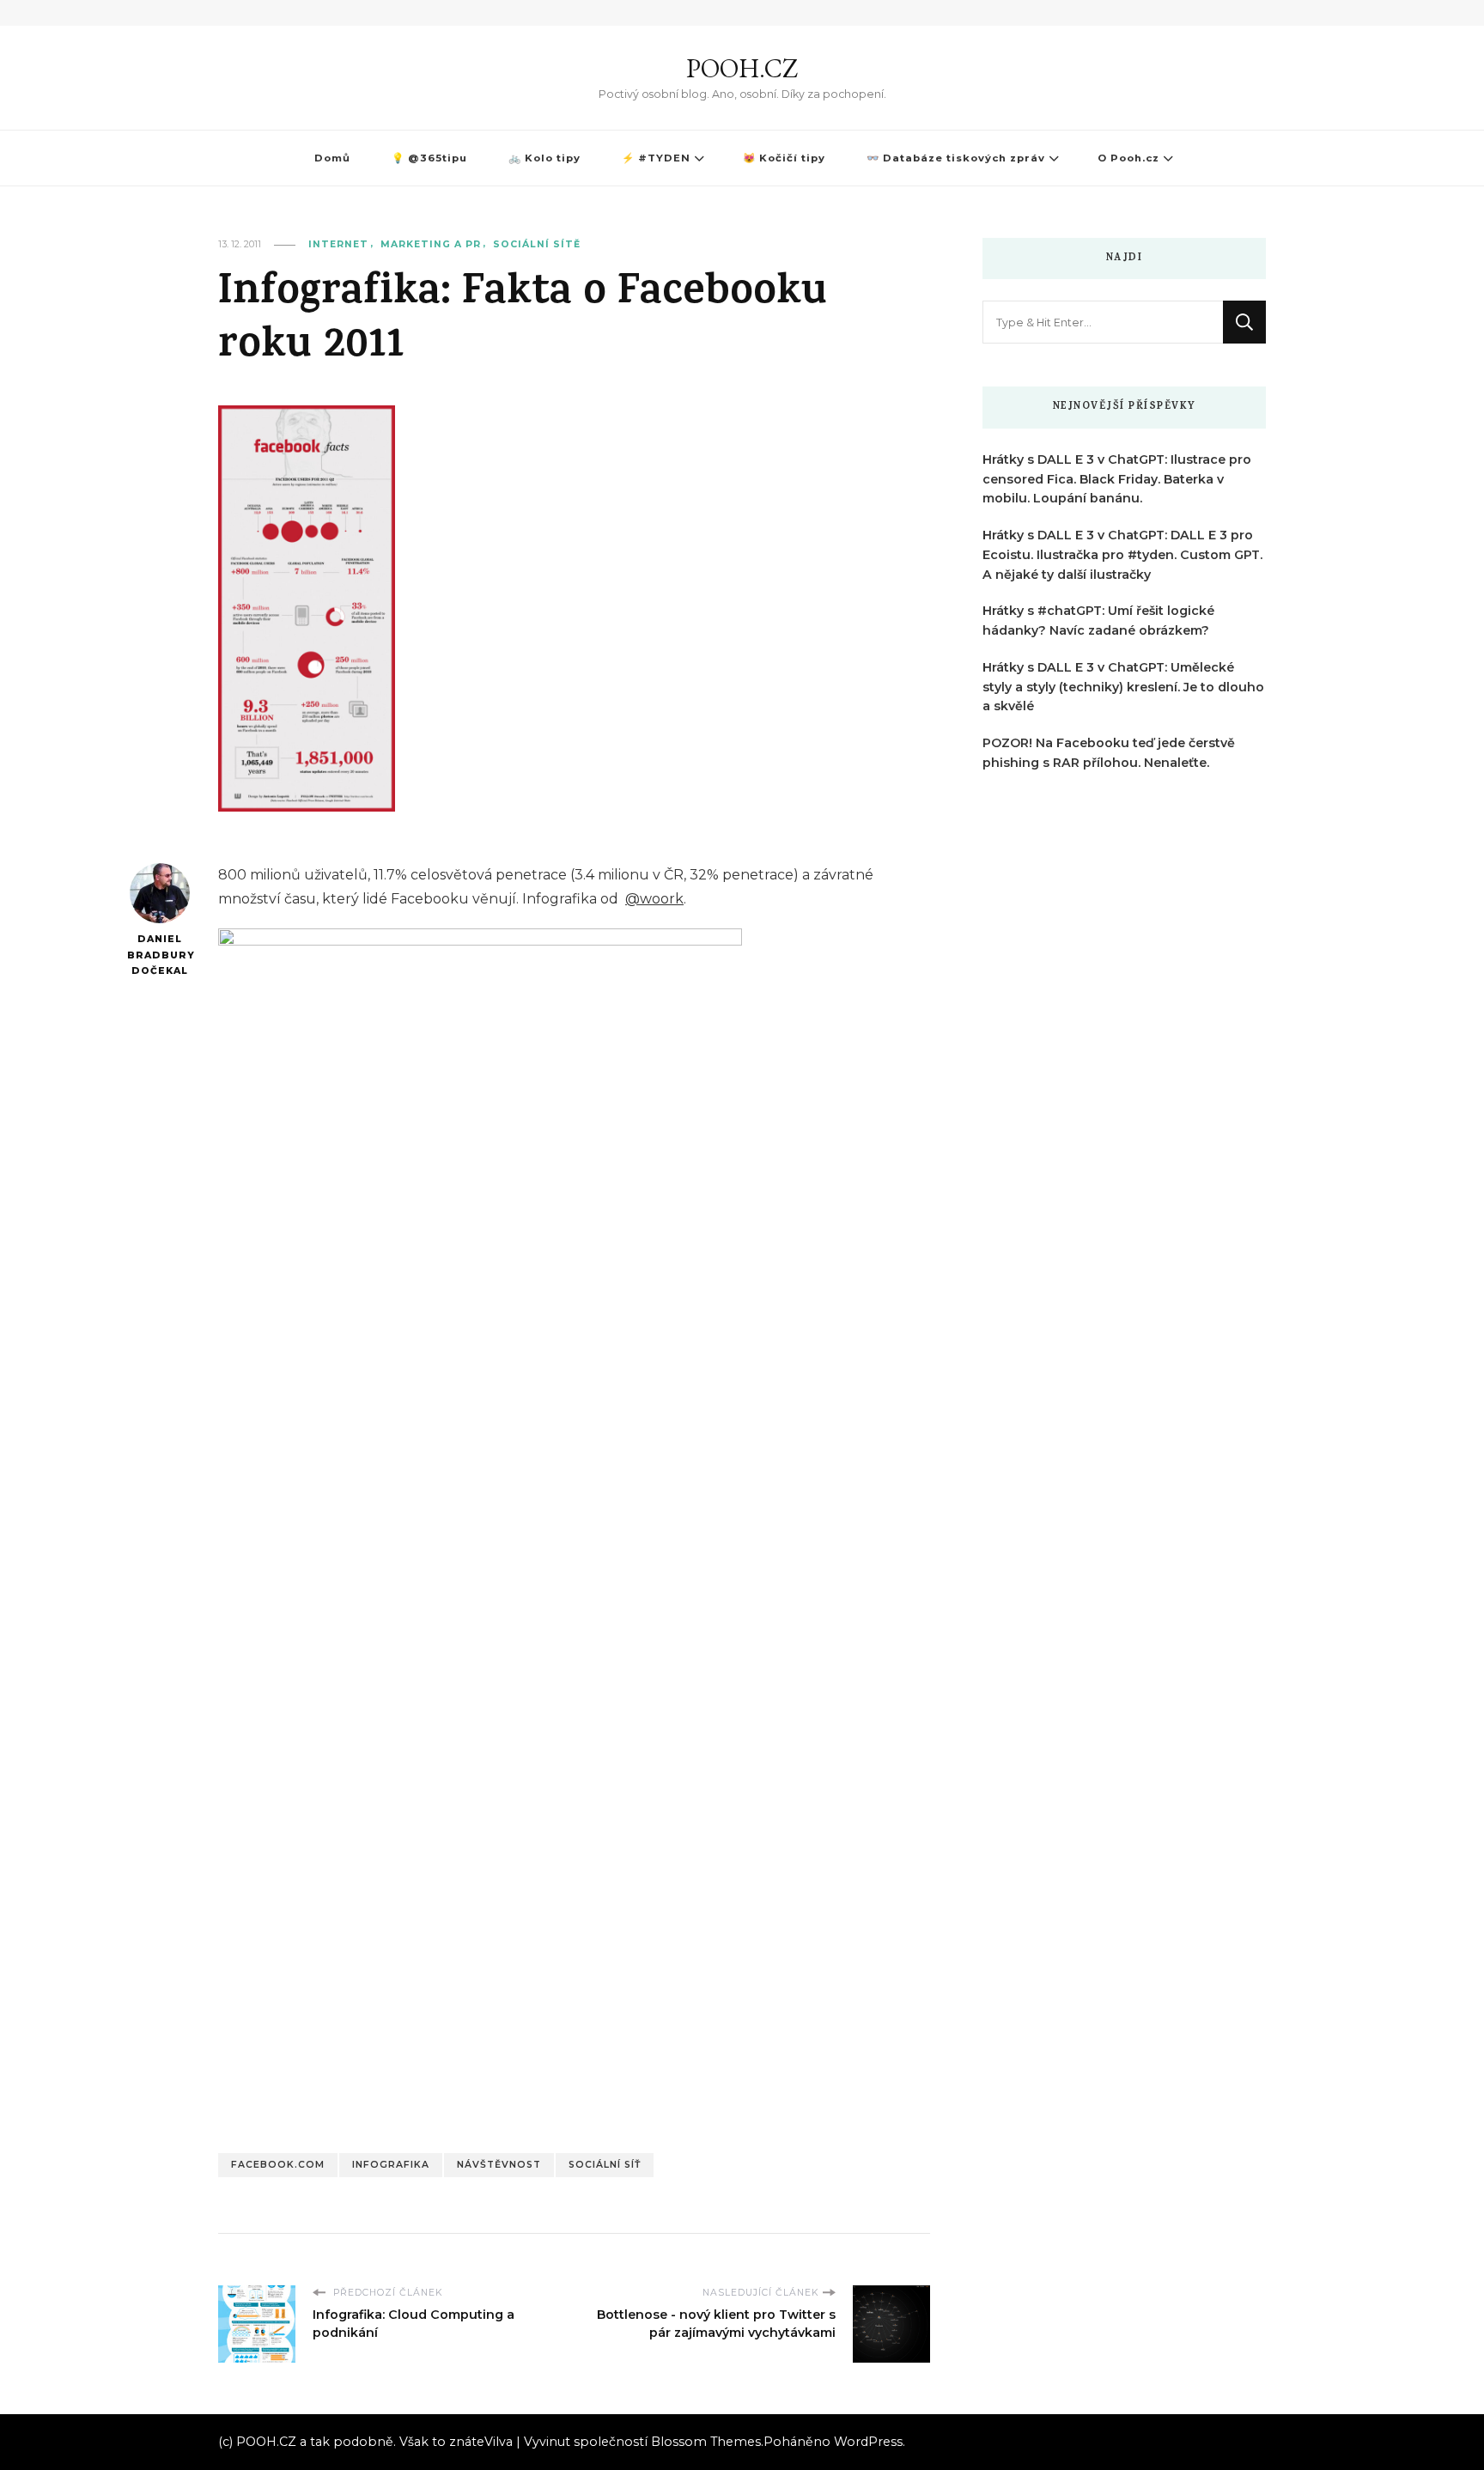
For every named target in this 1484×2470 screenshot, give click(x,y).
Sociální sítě (537, 244)
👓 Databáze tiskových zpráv (956, 158)
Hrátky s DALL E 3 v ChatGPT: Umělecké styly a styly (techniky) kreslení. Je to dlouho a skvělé (1123, 687)
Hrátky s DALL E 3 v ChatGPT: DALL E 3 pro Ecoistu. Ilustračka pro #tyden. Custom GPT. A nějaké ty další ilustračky (1122, 555)
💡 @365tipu (429, 158)
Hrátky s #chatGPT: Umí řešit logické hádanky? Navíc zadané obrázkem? (1098, 621)
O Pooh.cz (1128, 158)
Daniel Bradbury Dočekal (159, 955)
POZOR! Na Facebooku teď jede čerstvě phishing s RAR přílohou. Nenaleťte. (1109, 753)
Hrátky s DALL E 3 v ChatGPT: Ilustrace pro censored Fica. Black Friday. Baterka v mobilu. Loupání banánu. (1117, 479)
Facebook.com (278, 2165)
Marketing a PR (431, 244)
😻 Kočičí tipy (784, 158)
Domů (332, 158)
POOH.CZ (742, 68)
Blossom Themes (706, 2442)
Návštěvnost (499, 2165)
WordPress (868, 2442)
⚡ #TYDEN (656, 158)
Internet (338, 244)
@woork (654, 899)
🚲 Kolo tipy (544, 158)
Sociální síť (605, 2165)
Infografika (391, 2165)
